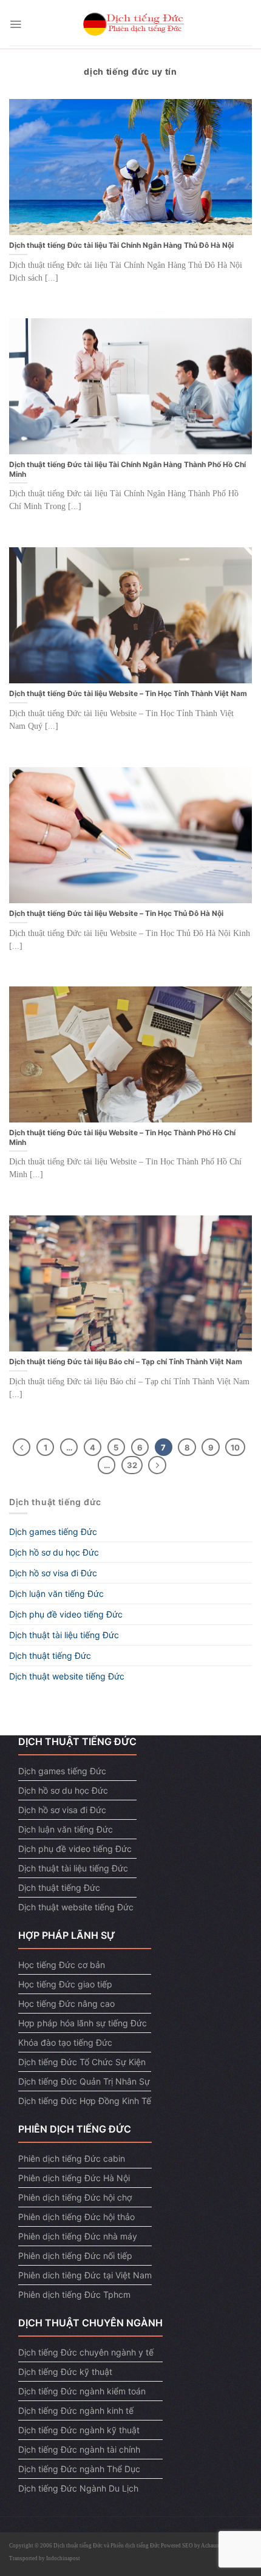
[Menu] (15, 24)
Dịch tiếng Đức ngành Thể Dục (79, 2469)
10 (235, 1447)
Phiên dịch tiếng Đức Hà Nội (74, 2178)
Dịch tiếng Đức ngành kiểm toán (82, 2391)
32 (132, 1465)
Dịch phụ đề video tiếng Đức (66, 1614)
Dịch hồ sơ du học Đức (54, 1552)
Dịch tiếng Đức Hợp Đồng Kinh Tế (85, 2101)
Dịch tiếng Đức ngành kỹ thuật (79, 2430)
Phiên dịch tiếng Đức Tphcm (74, 2294)
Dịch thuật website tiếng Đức (67, 1676)
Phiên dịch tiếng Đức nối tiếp (75, 2256)
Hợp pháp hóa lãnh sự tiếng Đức (83, 2023)
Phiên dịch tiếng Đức (135, 2546)
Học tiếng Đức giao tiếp (65, 1984)
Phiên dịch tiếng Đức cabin (72, 2158)
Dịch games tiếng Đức (53, 1532)
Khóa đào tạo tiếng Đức (65, 2042)
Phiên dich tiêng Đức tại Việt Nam (85, 2275)
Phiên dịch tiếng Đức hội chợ (75, 2197)
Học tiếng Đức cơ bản (62, 1965)
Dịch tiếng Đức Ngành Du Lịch (78, 2488)
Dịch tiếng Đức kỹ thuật (65, 2372)
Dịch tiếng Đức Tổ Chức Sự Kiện (82, 2062)
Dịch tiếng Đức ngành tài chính (79, 2449)
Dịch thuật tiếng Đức (50, 1655)
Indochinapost (63, 2558)
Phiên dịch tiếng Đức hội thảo (76, 2217)
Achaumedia (215, 2546)
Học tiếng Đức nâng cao (66, 2004)
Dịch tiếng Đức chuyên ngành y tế (86, 2352)
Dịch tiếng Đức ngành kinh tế (76, 2410)
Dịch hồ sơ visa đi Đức (53, 1573)
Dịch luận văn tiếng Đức (56, 1594)
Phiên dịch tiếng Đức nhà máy (78, 2236)
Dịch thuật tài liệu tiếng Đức (64, 1635)
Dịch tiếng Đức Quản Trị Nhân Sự (84, 2081)
